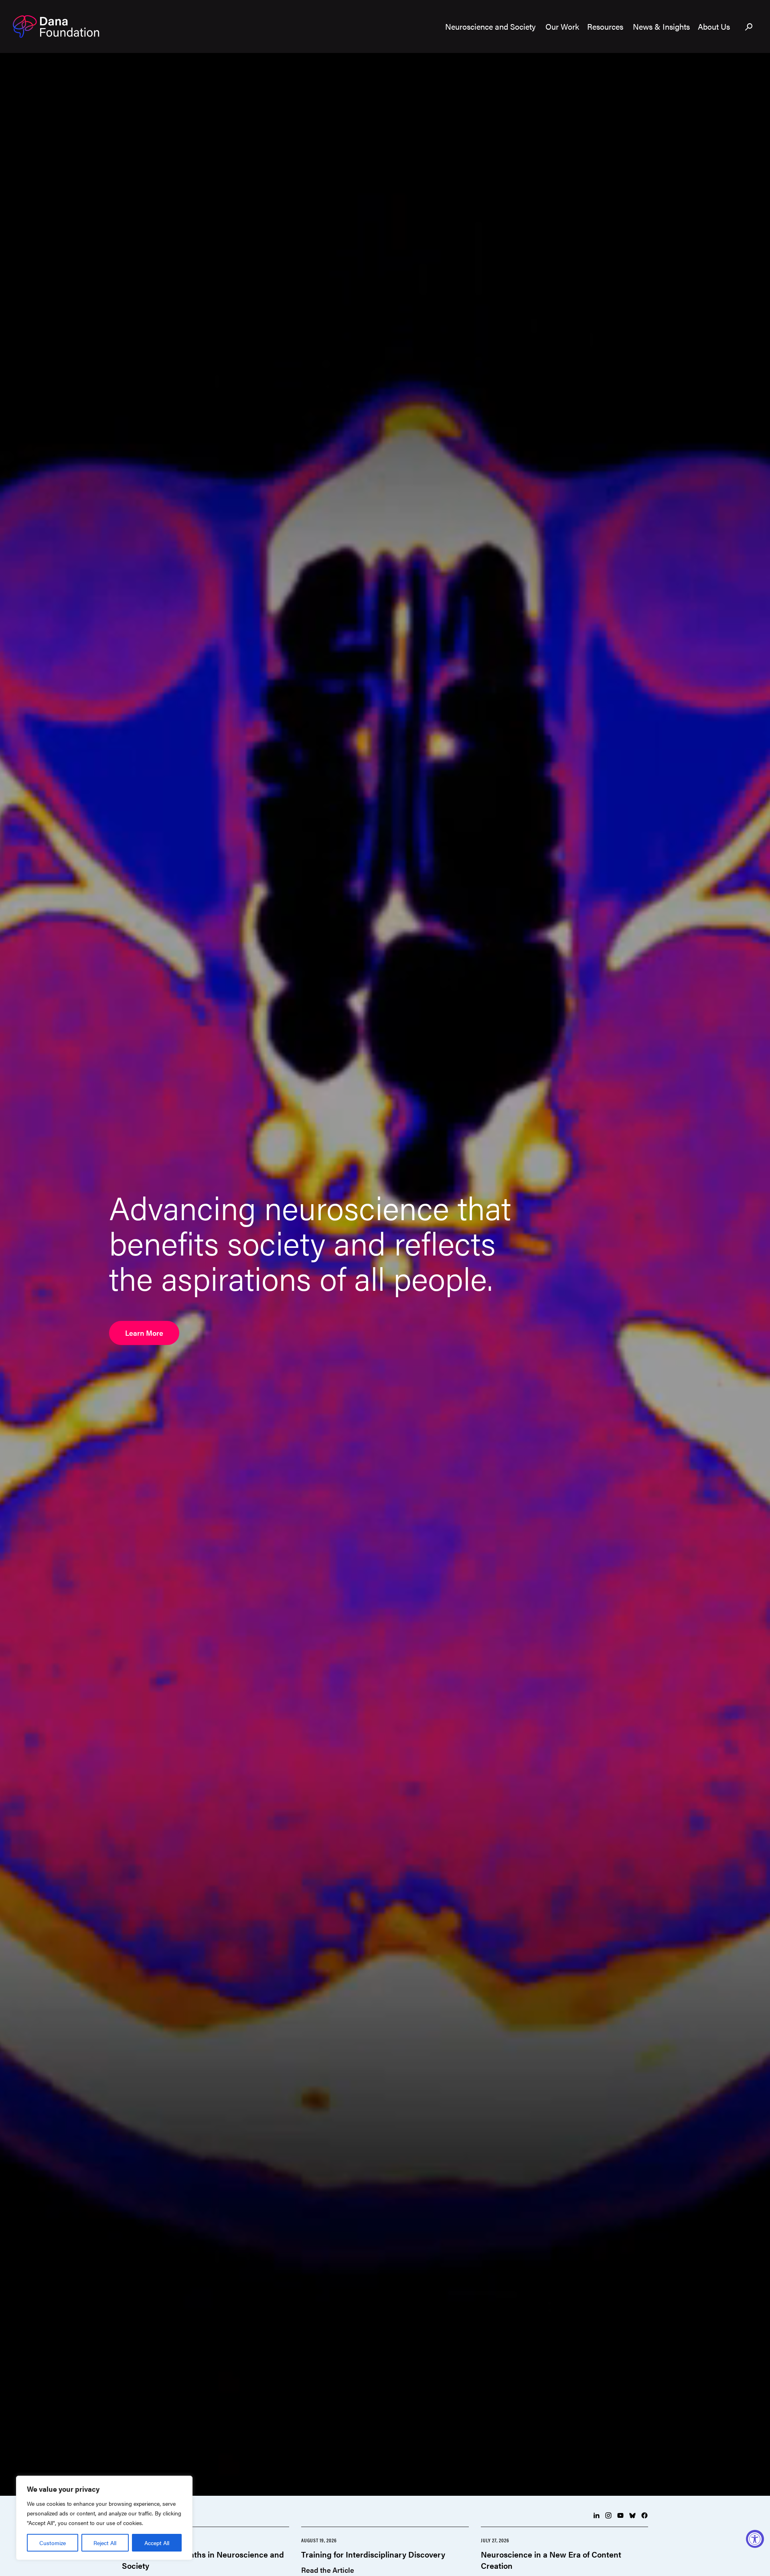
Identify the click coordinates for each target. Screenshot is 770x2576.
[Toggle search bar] (749, 27)
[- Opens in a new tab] (596, 2515)
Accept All (157, 2543)
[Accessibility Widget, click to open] (755, 2539)
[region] (104, 2518)
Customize (53, 2543)
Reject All (105, 2543)
